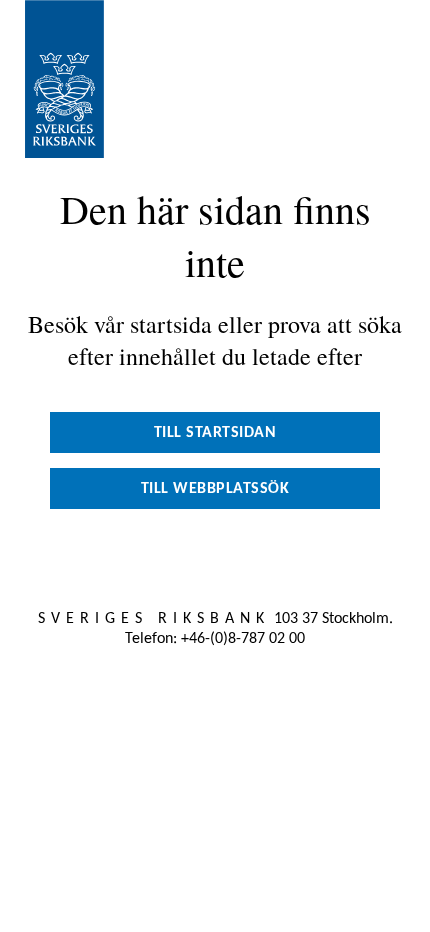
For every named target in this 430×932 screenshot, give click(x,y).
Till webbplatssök (215, 489)
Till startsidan (215, 433)
